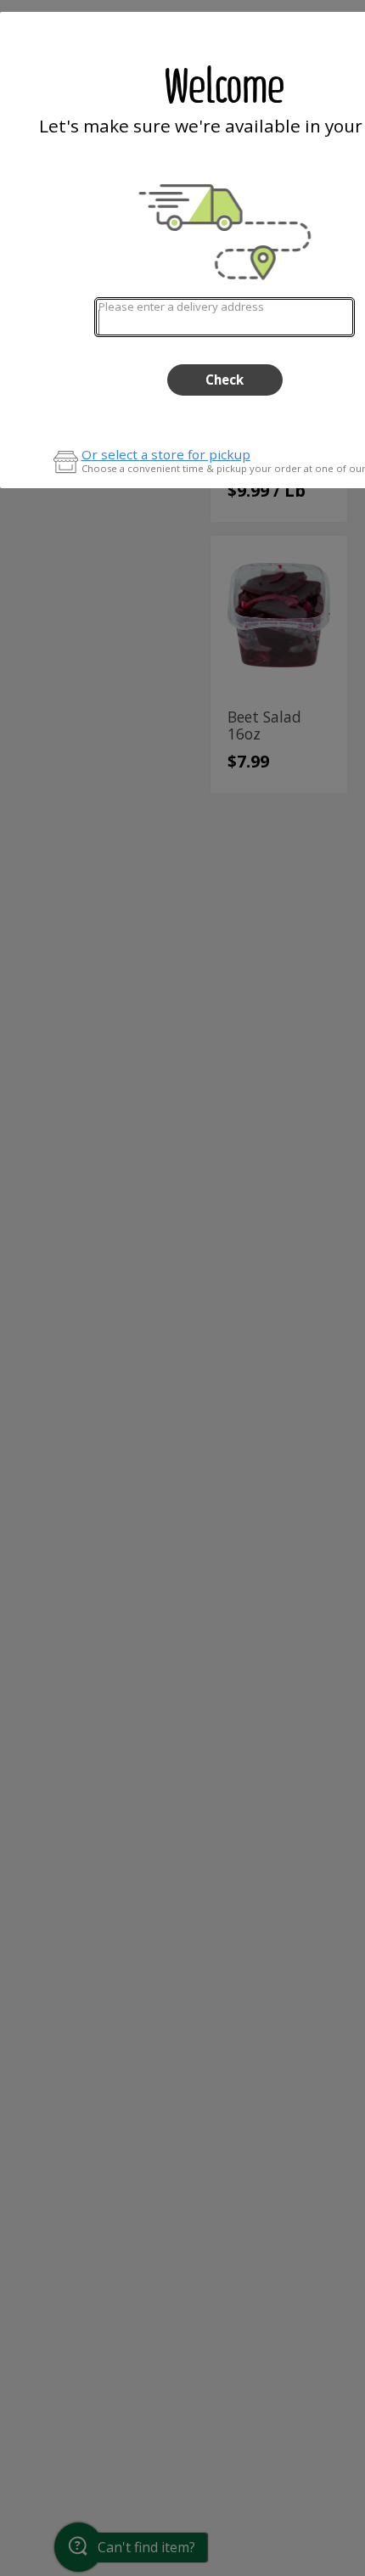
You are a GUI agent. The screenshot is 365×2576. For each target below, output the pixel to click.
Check (225, 380)
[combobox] (225, 317)
